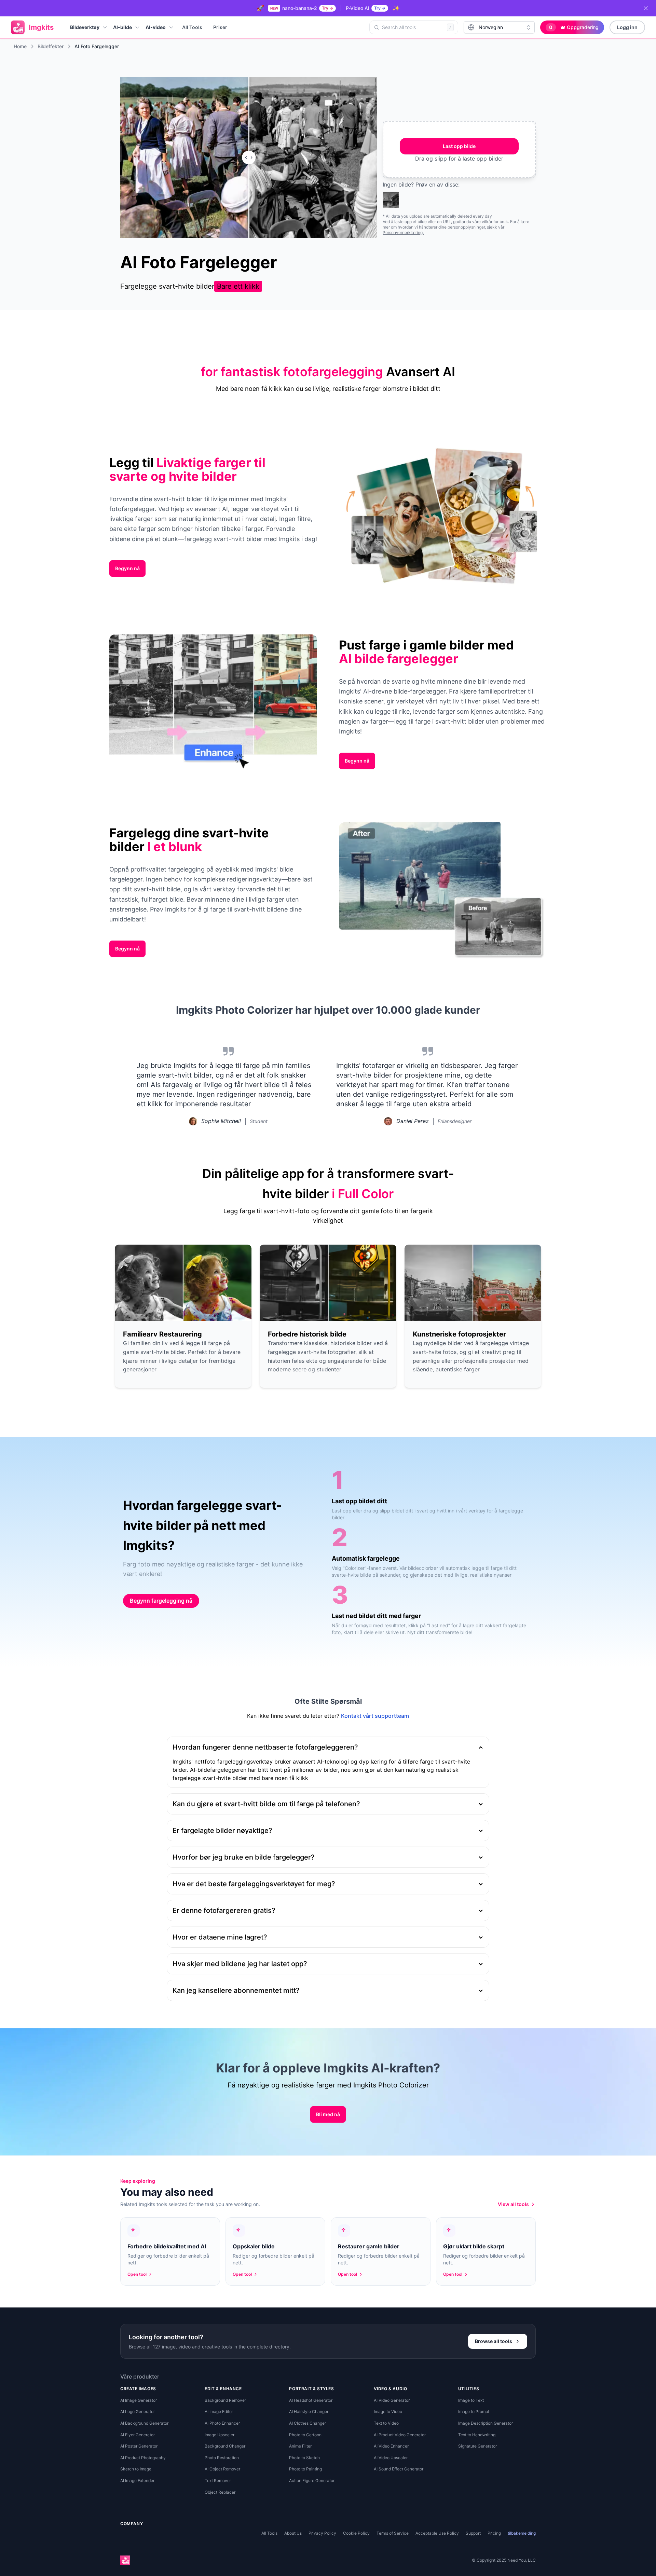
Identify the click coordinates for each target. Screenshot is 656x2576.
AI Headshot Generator (311, 2400)
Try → (327, 8)
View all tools (513, 2204)
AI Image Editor (219, 2411)
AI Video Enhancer (391, 2446)
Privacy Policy (322, 2533)
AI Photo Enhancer (222, 2423)
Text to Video (386, 2423)
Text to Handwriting (477, 2435)
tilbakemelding (522, 2533)
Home (20, 46)
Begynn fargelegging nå (161, 1601)
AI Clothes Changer (307, 2423)
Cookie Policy (356, 2533)
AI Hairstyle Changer (309, 2411)
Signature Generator (477, 2446)
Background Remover (225, 2400)
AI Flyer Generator (138, 2435)
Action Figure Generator (312, 2481)
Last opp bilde (459, 146)
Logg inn (627, 27)
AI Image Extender (137, 2481)
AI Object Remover (222, 2469)
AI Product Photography (143, 2458)
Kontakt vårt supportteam (375, 1716)
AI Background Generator (144, 2423)
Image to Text (471, 2400)
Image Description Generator (486, 2423)
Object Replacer (220, 2492)
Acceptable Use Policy (437, 2533)
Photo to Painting (305, 2469)
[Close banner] (646, 8)
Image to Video (388, 2411)
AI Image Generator (139, 2400)
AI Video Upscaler (391, 2458)
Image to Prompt (474, 2411)
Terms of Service (393, 2533)
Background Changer (225, 2446)
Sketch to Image (136, 2469)
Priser (220, 27)
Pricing (494, 2533)
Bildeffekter (51, 46)
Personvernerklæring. (403, 232)
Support (473, 2533)
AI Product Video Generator (400, 2435)
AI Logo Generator (138, 2411)
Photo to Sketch (304, 2458)
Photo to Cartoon (305, 2435)
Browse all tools (494, 2341)
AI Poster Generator (139, 2446)
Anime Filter (300, 2446)
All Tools (192, 27)
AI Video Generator (392, 2400)
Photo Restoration (222, 2458)
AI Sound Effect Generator (399, 2469)
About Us (293, 2533)
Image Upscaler (220, 2435)
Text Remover (218, 2481)
